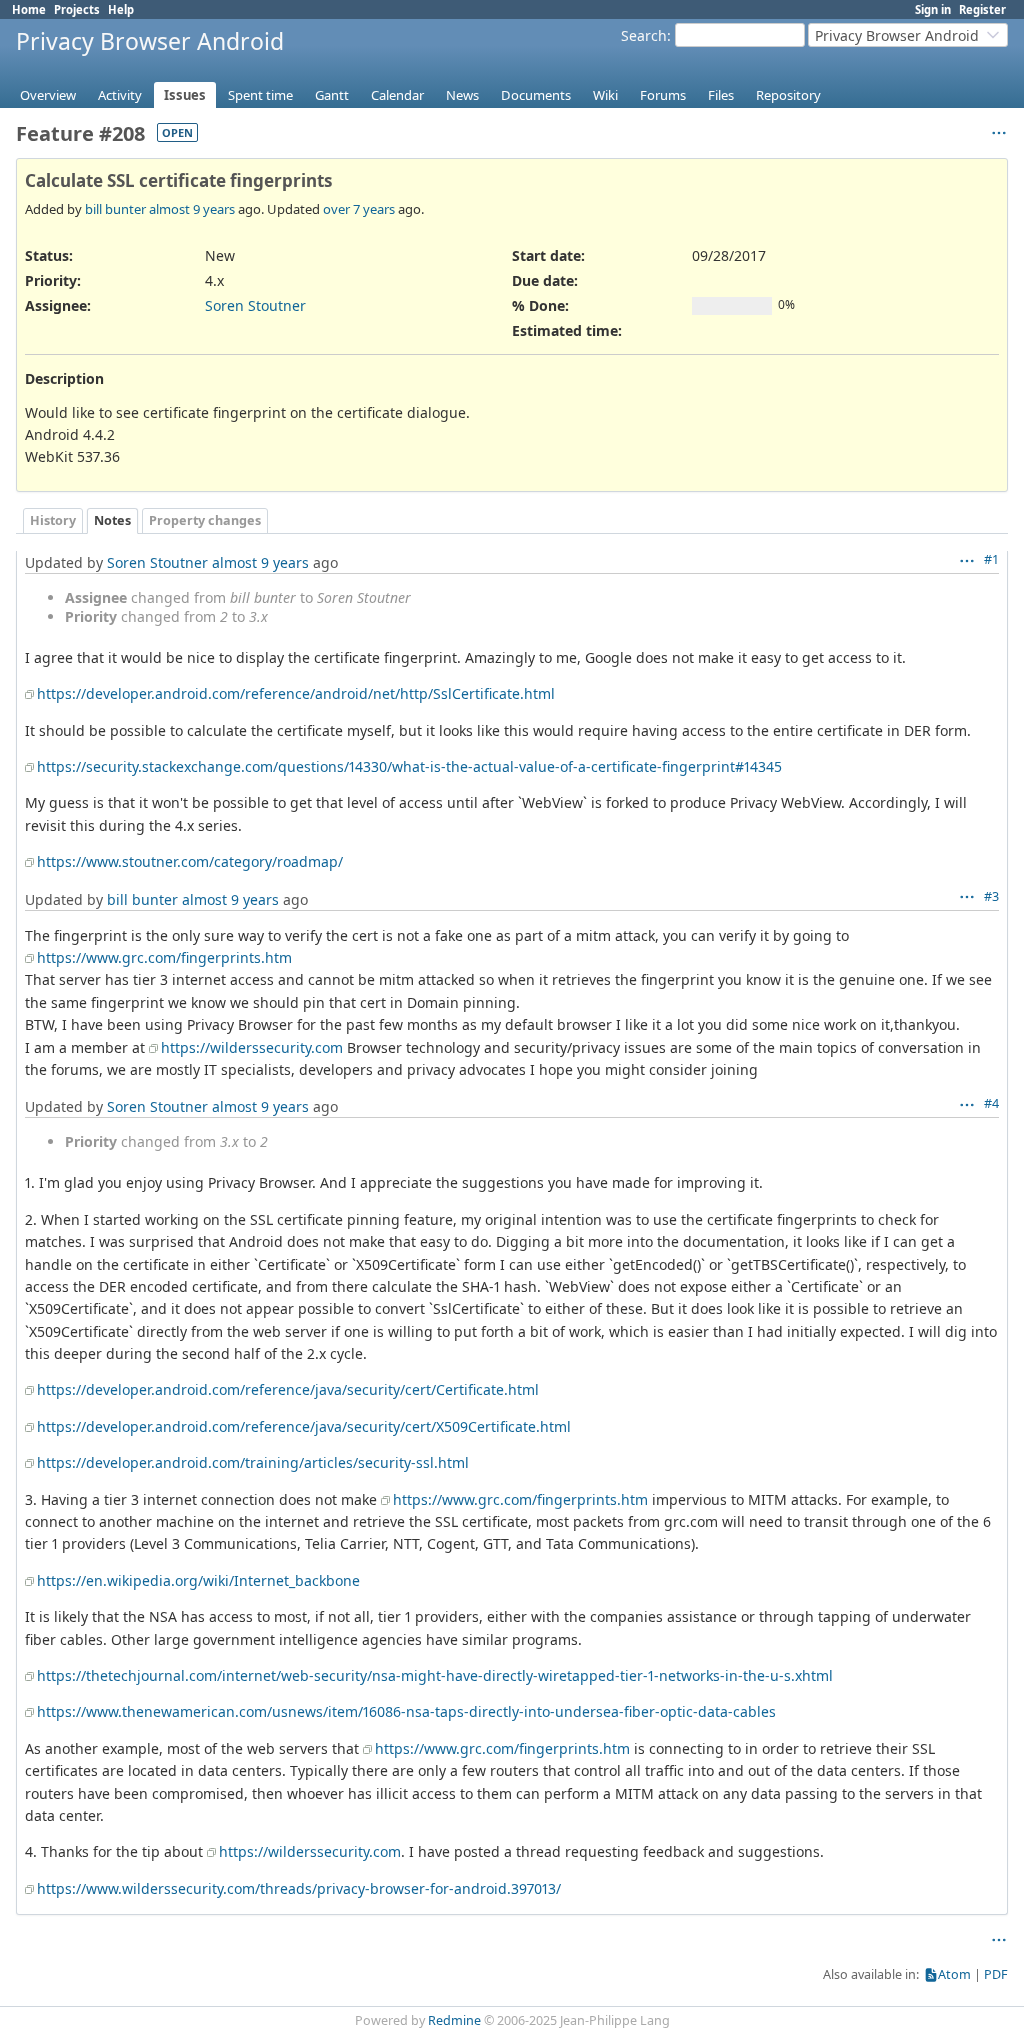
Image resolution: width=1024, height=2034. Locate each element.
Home (29, 9)
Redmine (454, 2020)
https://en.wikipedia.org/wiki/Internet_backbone (198, 1580)
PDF (996, 1974)
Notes (112, 520)
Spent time (260, 95)
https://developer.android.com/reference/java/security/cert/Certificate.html (288, 1389)
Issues (185, 95)
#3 (991, 896)
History (53, 520)
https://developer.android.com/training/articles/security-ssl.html (253, 1462)
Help (121, 9)
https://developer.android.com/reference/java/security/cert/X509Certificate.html (304, 1426)
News (462, 95)
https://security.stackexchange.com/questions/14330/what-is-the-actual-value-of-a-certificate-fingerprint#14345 (409, 766)
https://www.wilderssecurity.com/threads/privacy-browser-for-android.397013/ (299, 1888)
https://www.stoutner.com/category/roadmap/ (190, 861)
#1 (991, 559)
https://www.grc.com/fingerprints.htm (164, 957)
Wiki (605, 95)
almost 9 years (192, 209)
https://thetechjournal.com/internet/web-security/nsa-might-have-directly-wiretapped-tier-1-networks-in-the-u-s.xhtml (435, 1675)
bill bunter (115, 209)
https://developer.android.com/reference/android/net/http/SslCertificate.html (296, 693)
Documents (536, 95)
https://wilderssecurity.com (252, 1047)
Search (644, 35)
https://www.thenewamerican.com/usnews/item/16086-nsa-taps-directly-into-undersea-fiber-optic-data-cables (406, 1711)
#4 (991, 1103)
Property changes (205, 520)
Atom (954, 1974)
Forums (663, 95)
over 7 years (359, 209)
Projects (77, 9)
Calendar (397, 95)
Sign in (933, 9)
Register (982, 9)
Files (721, 95)
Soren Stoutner (255, 305)
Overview (48, 95)
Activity (120, 95)
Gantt (332, 95)
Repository (788, 95)
